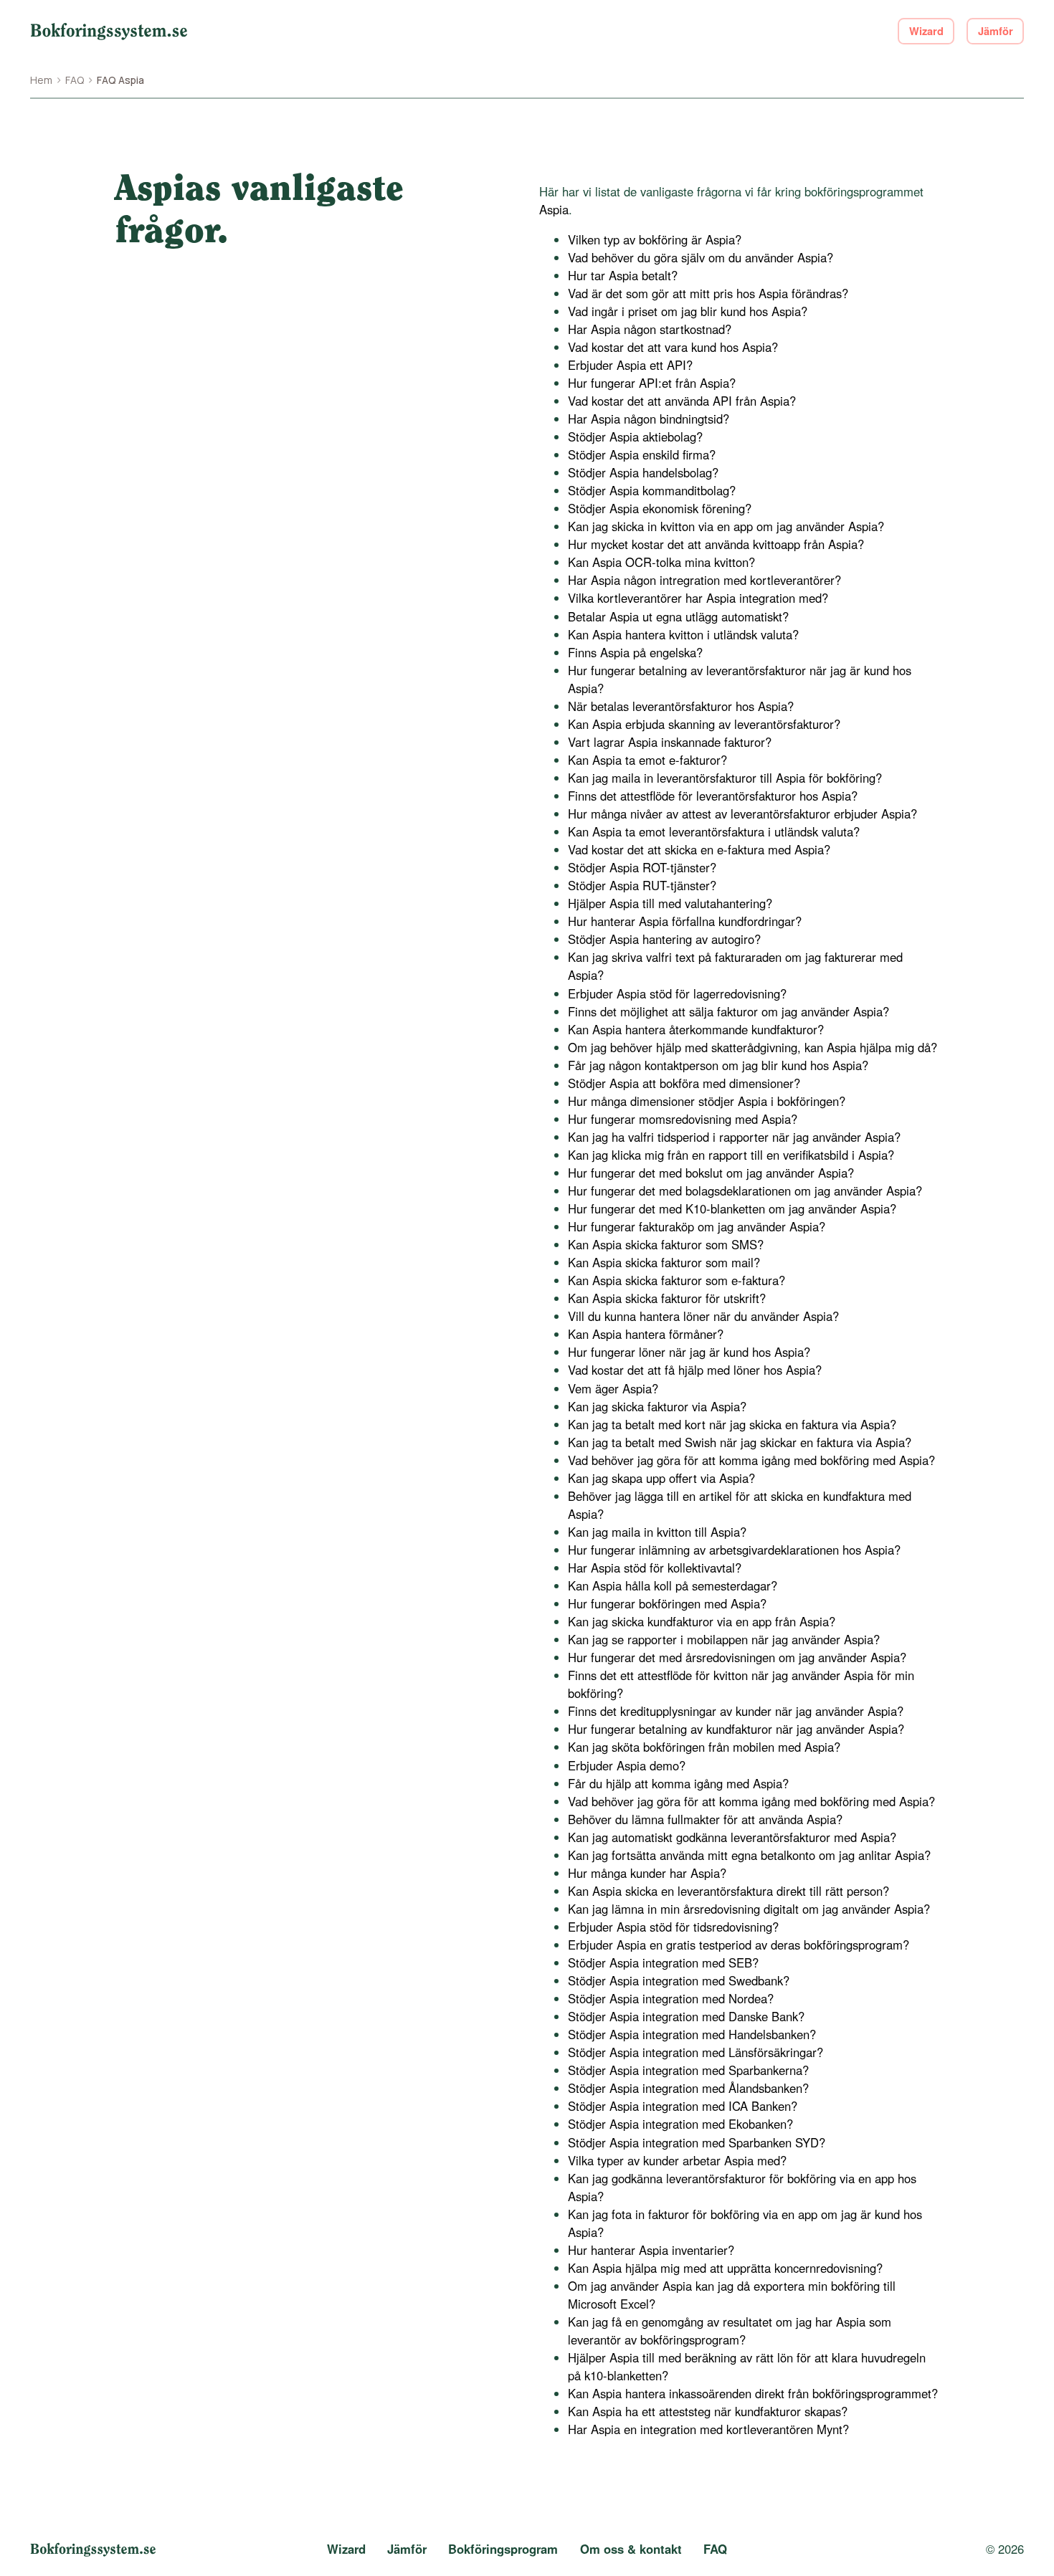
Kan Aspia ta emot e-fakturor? (647, 760)
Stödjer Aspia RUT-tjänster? (642, 885)
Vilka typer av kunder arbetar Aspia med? (677, 2160)
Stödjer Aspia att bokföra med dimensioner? (684, 1083)
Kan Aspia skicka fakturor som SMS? (666, 1244)
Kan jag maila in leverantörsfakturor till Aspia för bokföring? (725, 778)
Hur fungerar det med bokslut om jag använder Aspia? (711, 1173)
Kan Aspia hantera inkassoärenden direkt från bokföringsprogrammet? (753, 2393)
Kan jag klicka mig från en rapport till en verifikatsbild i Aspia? (731, 1155)
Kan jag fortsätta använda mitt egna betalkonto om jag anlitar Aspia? (749, 1855)
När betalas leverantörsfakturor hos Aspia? (681, 706)
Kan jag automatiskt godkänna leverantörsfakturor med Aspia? (732, 1837)
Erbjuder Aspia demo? (627, 1765)
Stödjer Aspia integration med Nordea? (671, 1998)
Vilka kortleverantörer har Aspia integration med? (698, 598)
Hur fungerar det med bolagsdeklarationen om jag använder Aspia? (745, 1191)
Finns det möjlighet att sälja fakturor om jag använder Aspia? (728, 1011)
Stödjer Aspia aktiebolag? (635, 437)
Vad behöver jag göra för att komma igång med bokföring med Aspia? (751, 1460)
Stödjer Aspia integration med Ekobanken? (680, 2124)
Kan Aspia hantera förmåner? (646, 1334)
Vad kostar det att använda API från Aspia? (682, 401)
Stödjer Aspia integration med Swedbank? (679, 1980)
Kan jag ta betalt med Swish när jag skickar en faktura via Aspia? (740, 1442)
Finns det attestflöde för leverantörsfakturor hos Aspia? (713, 796)
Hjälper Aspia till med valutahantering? (670, 903)
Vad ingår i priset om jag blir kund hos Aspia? (688, 311)
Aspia (554, 209)
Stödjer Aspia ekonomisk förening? (660, 508)
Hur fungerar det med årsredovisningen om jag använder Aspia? (737, 1657)
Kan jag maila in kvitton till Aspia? (657, 1532)
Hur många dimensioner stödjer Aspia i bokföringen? (707, 1101)
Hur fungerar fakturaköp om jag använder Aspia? (697, 1226)
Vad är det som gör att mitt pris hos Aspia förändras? (708, 293)
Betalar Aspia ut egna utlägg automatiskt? (678, 616)
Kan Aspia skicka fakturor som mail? (664, 1262)
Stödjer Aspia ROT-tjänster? (642, 867)
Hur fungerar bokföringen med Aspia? (667, 1603)
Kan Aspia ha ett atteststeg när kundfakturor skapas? (708, 2411)
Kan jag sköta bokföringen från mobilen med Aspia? (704, 1747)
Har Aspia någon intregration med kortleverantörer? (704, 580)
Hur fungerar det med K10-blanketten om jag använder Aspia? (732, 1208)
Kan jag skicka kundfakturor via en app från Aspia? (702, 1621)
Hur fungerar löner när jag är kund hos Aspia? (689, 1352)
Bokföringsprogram (503, 2549)
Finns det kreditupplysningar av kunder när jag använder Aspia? (736, 1711)
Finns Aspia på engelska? (635, 652)
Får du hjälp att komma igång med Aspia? (678, 1783)
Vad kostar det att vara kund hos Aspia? (673, 347)
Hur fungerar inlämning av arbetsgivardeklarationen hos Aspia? (734, 1550)
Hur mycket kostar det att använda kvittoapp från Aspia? (716, 544)
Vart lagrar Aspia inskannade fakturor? (670, 742)
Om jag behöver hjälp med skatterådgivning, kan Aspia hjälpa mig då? (752, 1047)
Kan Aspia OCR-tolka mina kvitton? (661, 562)
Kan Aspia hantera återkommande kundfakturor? (696, 1029)
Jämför (996, 31)
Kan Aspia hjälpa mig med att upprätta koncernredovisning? (725, 2268)
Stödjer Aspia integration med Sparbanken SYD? (697, 2142)
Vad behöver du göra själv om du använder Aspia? (701, 257)
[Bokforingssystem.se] (109, 31)
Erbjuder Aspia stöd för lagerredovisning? (677, 993)
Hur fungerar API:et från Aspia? (652, 383)
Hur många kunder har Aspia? (647, 1873)
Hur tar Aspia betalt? (623, 275)
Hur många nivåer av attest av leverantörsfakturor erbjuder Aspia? (742, 814)
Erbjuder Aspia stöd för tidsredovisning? (673, 1927)
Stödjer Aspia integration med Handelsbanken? (692, 2034)
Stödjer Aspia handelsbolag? (643, 472)
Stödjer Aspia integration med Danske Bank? (686, 2016)
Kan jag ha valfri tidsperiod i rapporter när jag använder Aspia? (734, 1137)
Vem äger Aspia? (613, 1388)
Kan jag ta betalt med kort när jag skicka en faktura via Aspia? (732, 1424)
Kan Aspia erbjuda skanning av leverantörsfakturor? (704, 724)
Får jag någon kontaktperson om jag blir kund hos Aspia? (718, 1065)
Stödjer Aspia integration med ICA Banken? (683, 2106)
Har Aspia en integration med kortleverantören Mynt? (708, 2429)
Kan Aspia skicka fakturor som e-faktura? (676, 1280)
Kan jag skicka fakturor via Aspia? (657, 1406)
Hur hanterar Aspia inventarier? (651, 2250)
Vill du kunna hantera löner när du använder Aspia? (703, 1316)
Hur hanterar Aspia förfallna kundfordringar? (685, 921)
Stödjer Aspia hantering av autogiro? (664, 939)
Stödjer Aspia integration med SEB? (663, 1962)
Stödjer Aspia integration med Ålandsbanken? (688, 2088)
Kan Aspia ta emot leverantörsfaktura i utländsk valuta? (714, 831)
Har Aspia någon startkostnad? (650, 329)
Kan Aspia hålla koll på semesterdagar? (673, 1585)
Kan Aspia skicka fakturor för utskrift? (667, 1298)
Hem (41, 80)
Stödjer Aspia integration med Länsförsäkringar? (695, 2052)
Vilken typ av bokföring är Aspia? (655, 239)
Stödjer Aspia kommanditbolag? (652, 490)
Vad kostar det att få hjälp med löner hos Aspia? (695, 1370)
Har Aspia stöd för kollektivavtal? (655, 1568)
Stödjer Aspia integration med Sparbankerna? (688, 2070)
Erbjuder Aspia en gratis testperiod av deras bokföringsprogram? (739, 1945)
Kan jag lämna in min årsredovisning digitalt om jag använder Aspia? (749, 1909)
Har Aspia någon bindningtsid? (649, 419)
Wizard (926, 31)
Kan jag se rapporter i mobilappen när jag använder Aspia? (724, 1639)
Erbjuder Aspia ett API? (630, 365)
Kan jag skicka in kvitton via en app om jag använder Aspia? (726, 526)
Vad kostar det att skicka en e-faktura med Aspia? (699, 849)
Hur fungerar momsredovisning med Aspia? (683, 1119)
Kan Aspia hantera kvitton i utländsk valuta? (683, 634)
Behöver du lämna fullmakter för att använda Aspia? (705, 1819)
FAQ (75, 80)
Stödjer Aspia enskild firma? (642, 454)
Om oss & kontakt (631, 2549)
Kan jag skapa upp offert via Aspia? (661, 1478)
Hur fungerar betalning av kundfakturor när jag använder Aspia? (736, 1729)
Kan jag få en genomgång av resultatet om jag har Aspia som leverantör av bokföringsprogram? (730, 2331)
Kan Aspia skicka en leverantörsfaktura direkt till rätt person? (728, 1891)
